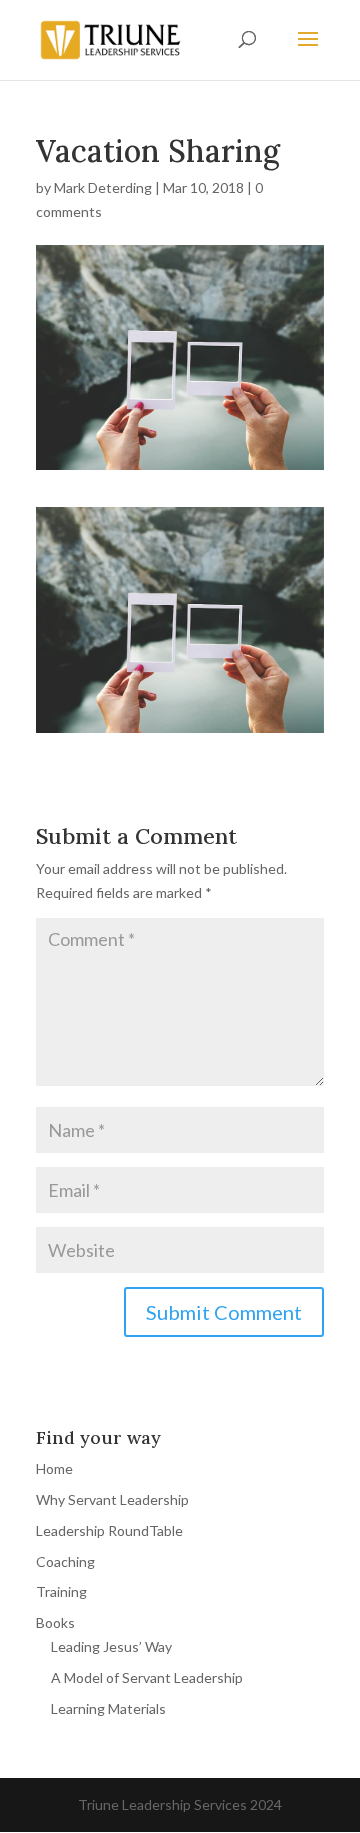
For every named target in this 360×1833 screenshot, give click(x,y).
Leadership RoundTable (109, 1530)
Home (54, 1468)
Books (55, 1622)
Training (61, 1591)
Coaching (65, 1561)
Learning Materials (108, 1708)
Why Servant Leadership (112, 1499)
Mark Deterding (103, 187)
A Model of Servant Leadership (147, 1677)
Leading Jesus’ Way (111, 1646)
